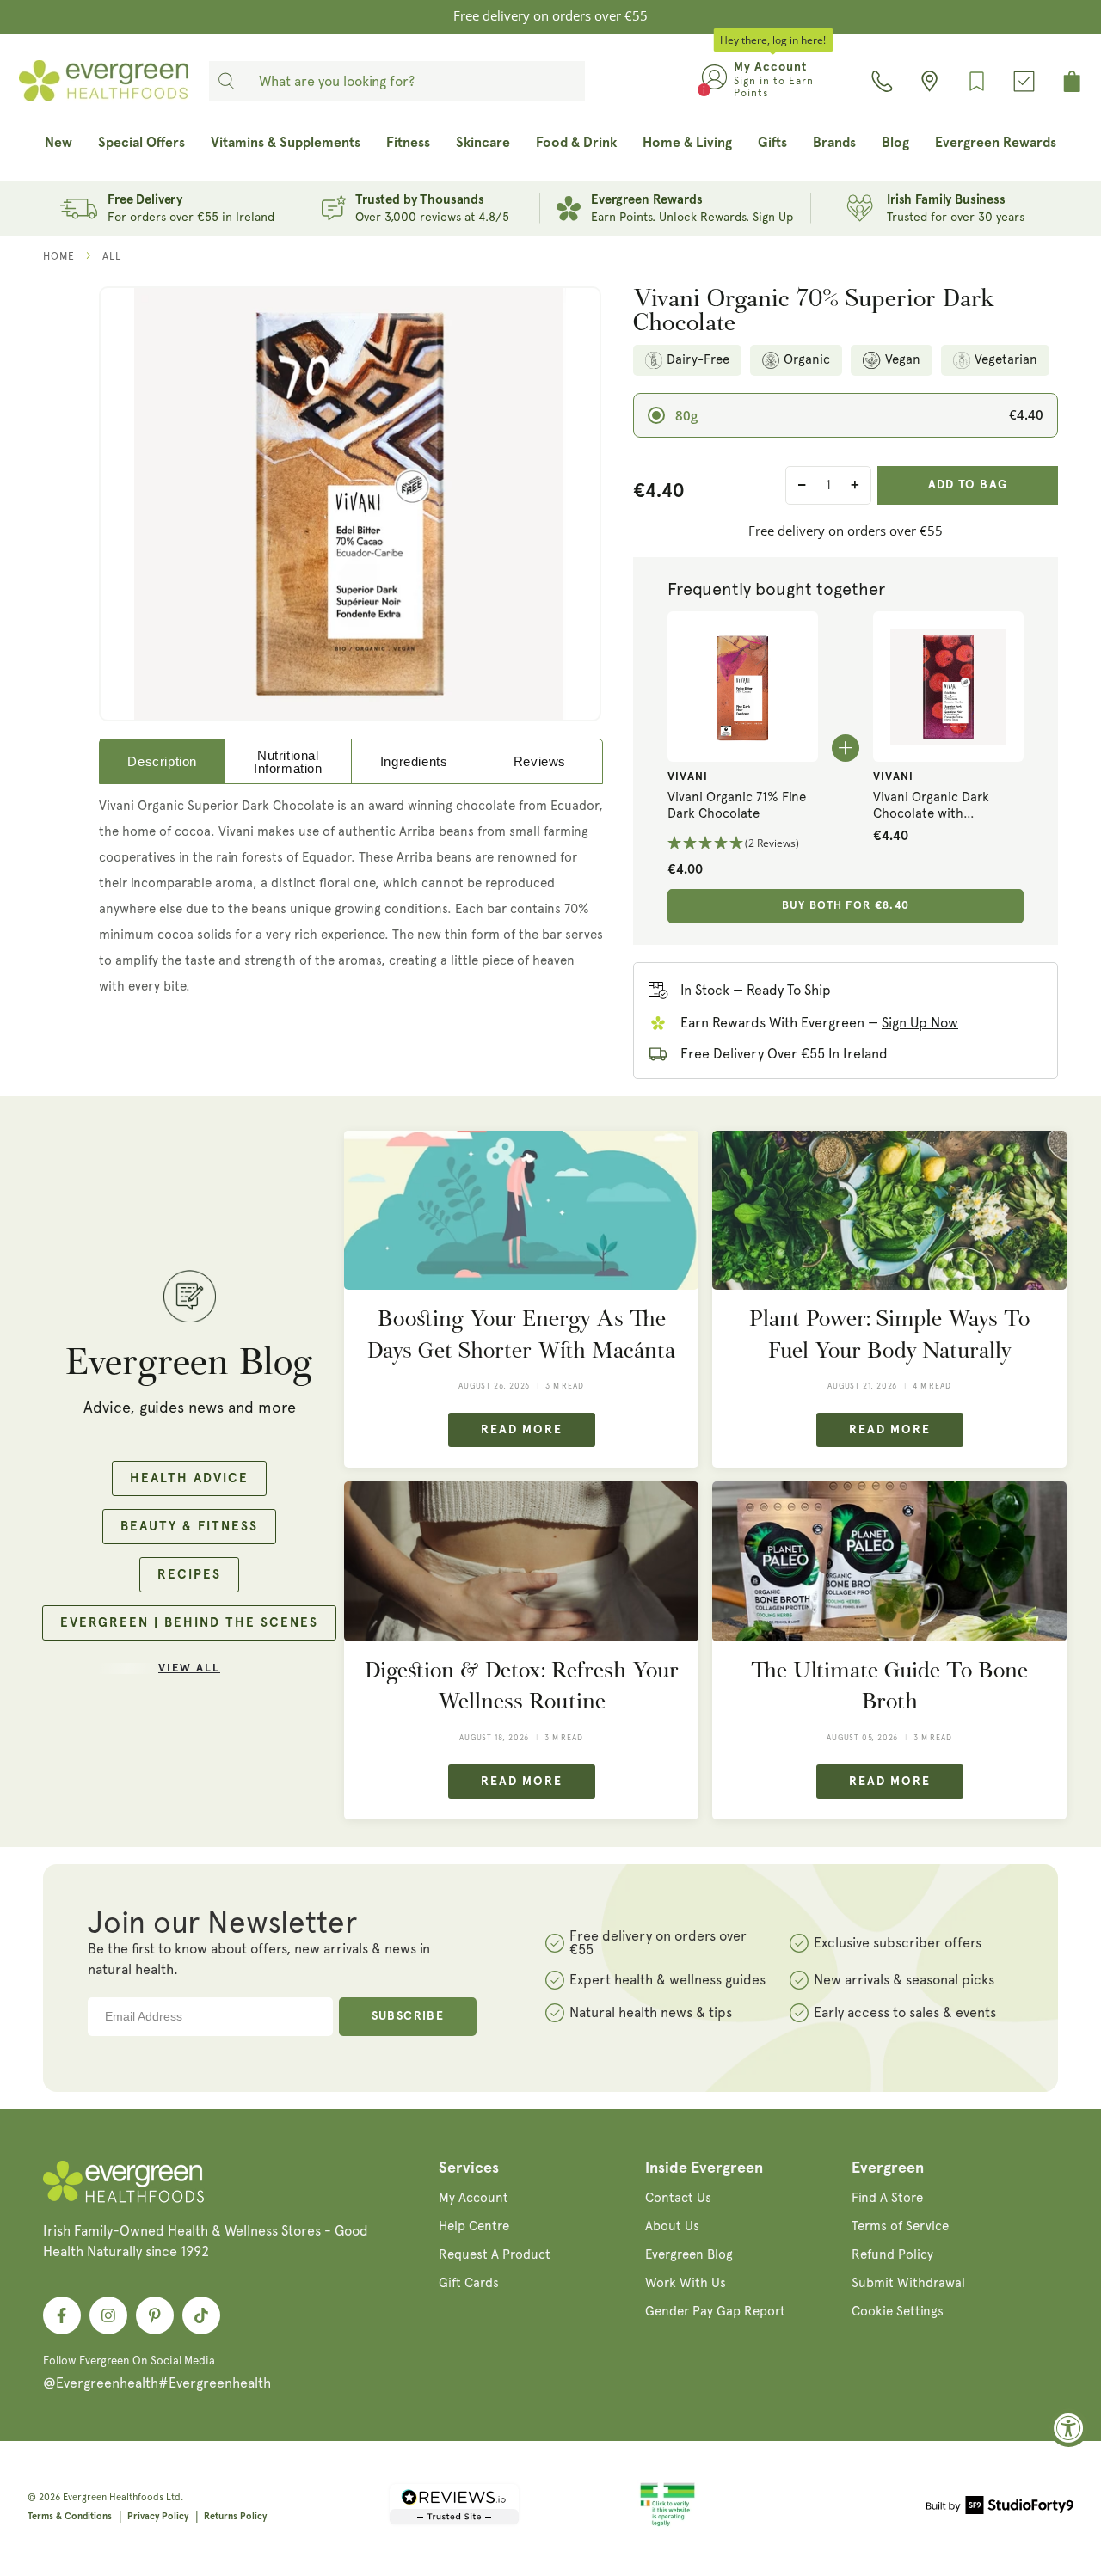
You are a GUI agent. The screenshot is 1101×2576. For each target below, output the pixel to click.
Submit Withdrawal (908, 2283)
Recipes (189, 1575)
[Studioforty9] (1000, 2508)
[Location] (929, 81)
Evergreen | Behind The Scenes (189, 1623)
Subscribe (408, 2016)
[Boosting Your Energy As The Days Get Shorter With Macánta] (521, 1210)
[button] (743, 844)
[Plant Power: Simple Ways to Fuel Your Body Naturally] (889, 1210)
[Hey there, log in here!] (714, 81)
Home (59, 256)
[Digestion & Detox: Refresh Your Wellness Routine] (521, 1561)
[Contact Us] (882, 81)
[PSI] (667, 2524)
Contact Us (678, 2198)
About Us (672, 2226)
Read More (522, 1430)
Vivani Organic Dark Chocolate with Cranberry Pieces (931, 806)
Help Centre (474, 2226)
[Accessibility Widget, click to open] (1069, 2428)
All (112, 256)
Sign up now (920, 1023)
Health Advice (189, 1478)
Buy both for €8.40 (846, 906)
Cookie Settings (898, 2311)
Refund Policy (892, 2254)
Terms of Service (900, 2226)
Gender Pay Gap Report (715, 2311)
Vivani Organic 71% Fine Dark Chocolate (737, 806)
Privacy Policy (158, 2516)
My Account (474, 2198)
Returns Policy (235, 2516)
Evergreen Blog (689, 2254)
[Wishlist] (977, 81)
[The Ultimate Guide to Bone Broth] (889, 1561)
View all (189, 1668)
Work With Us (686, 2283)
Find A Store (887, 2198)
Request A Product (495, 2254)
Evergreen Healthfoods (113, 2497)
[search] (226, 81)
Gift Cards (469, 2283)
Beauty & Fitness (189, 1527)
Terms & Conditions (70, 2516)
